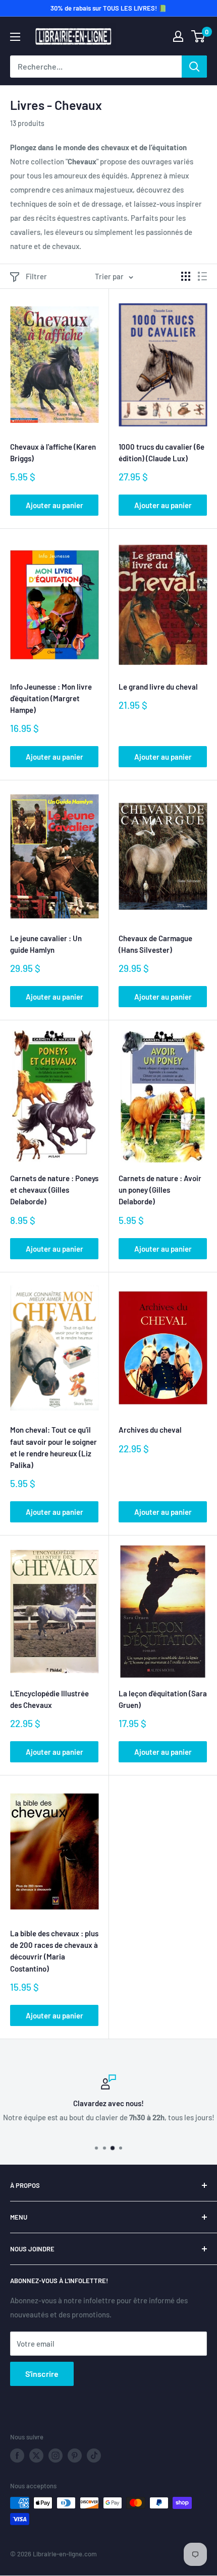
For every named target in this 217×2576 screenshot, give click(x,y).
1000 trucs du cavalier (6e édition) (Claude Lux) (161, 452)
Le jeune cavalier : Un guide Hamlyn (46, 944)
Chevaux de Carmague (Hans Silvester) (155, 944)
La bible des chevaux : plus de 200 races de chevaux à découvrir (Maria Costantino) (54, 1951)
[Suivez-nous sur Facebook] (17, 2456)
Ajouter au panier (55, 505)
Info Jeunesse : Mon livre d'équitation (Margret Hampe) (51, 698)
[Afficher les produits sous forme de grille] (186, 276)
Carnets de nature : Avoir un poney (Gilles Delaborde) (160, 1190)
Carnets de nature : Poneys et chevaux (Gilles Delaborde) (54, 1190)
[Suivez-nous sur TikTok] (94, 2456)
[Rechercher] (194, 67)
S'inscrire (42, 2374)
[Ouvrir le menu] (15, 37)
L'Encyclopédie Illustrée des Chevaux (49, 1699)
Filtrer (36, 276)
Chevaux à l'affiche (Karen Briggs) (53, 452)
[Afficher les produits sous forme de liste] (202, 276)
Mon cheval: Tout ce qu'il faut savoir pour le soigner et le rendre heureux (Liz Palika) (53, 1447)
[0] (199, 36)
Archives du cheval (150, 1430)
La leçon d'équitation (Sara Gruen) (163, 1699)
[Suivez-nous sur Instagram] (56, 2456)
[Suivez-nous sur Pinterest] (75, 2456)
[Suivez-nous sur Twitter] (36, 2456)
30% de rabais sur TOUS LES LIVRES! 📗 (108, 8)
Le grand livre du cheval (158, 687)
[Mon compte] (178, 36)
